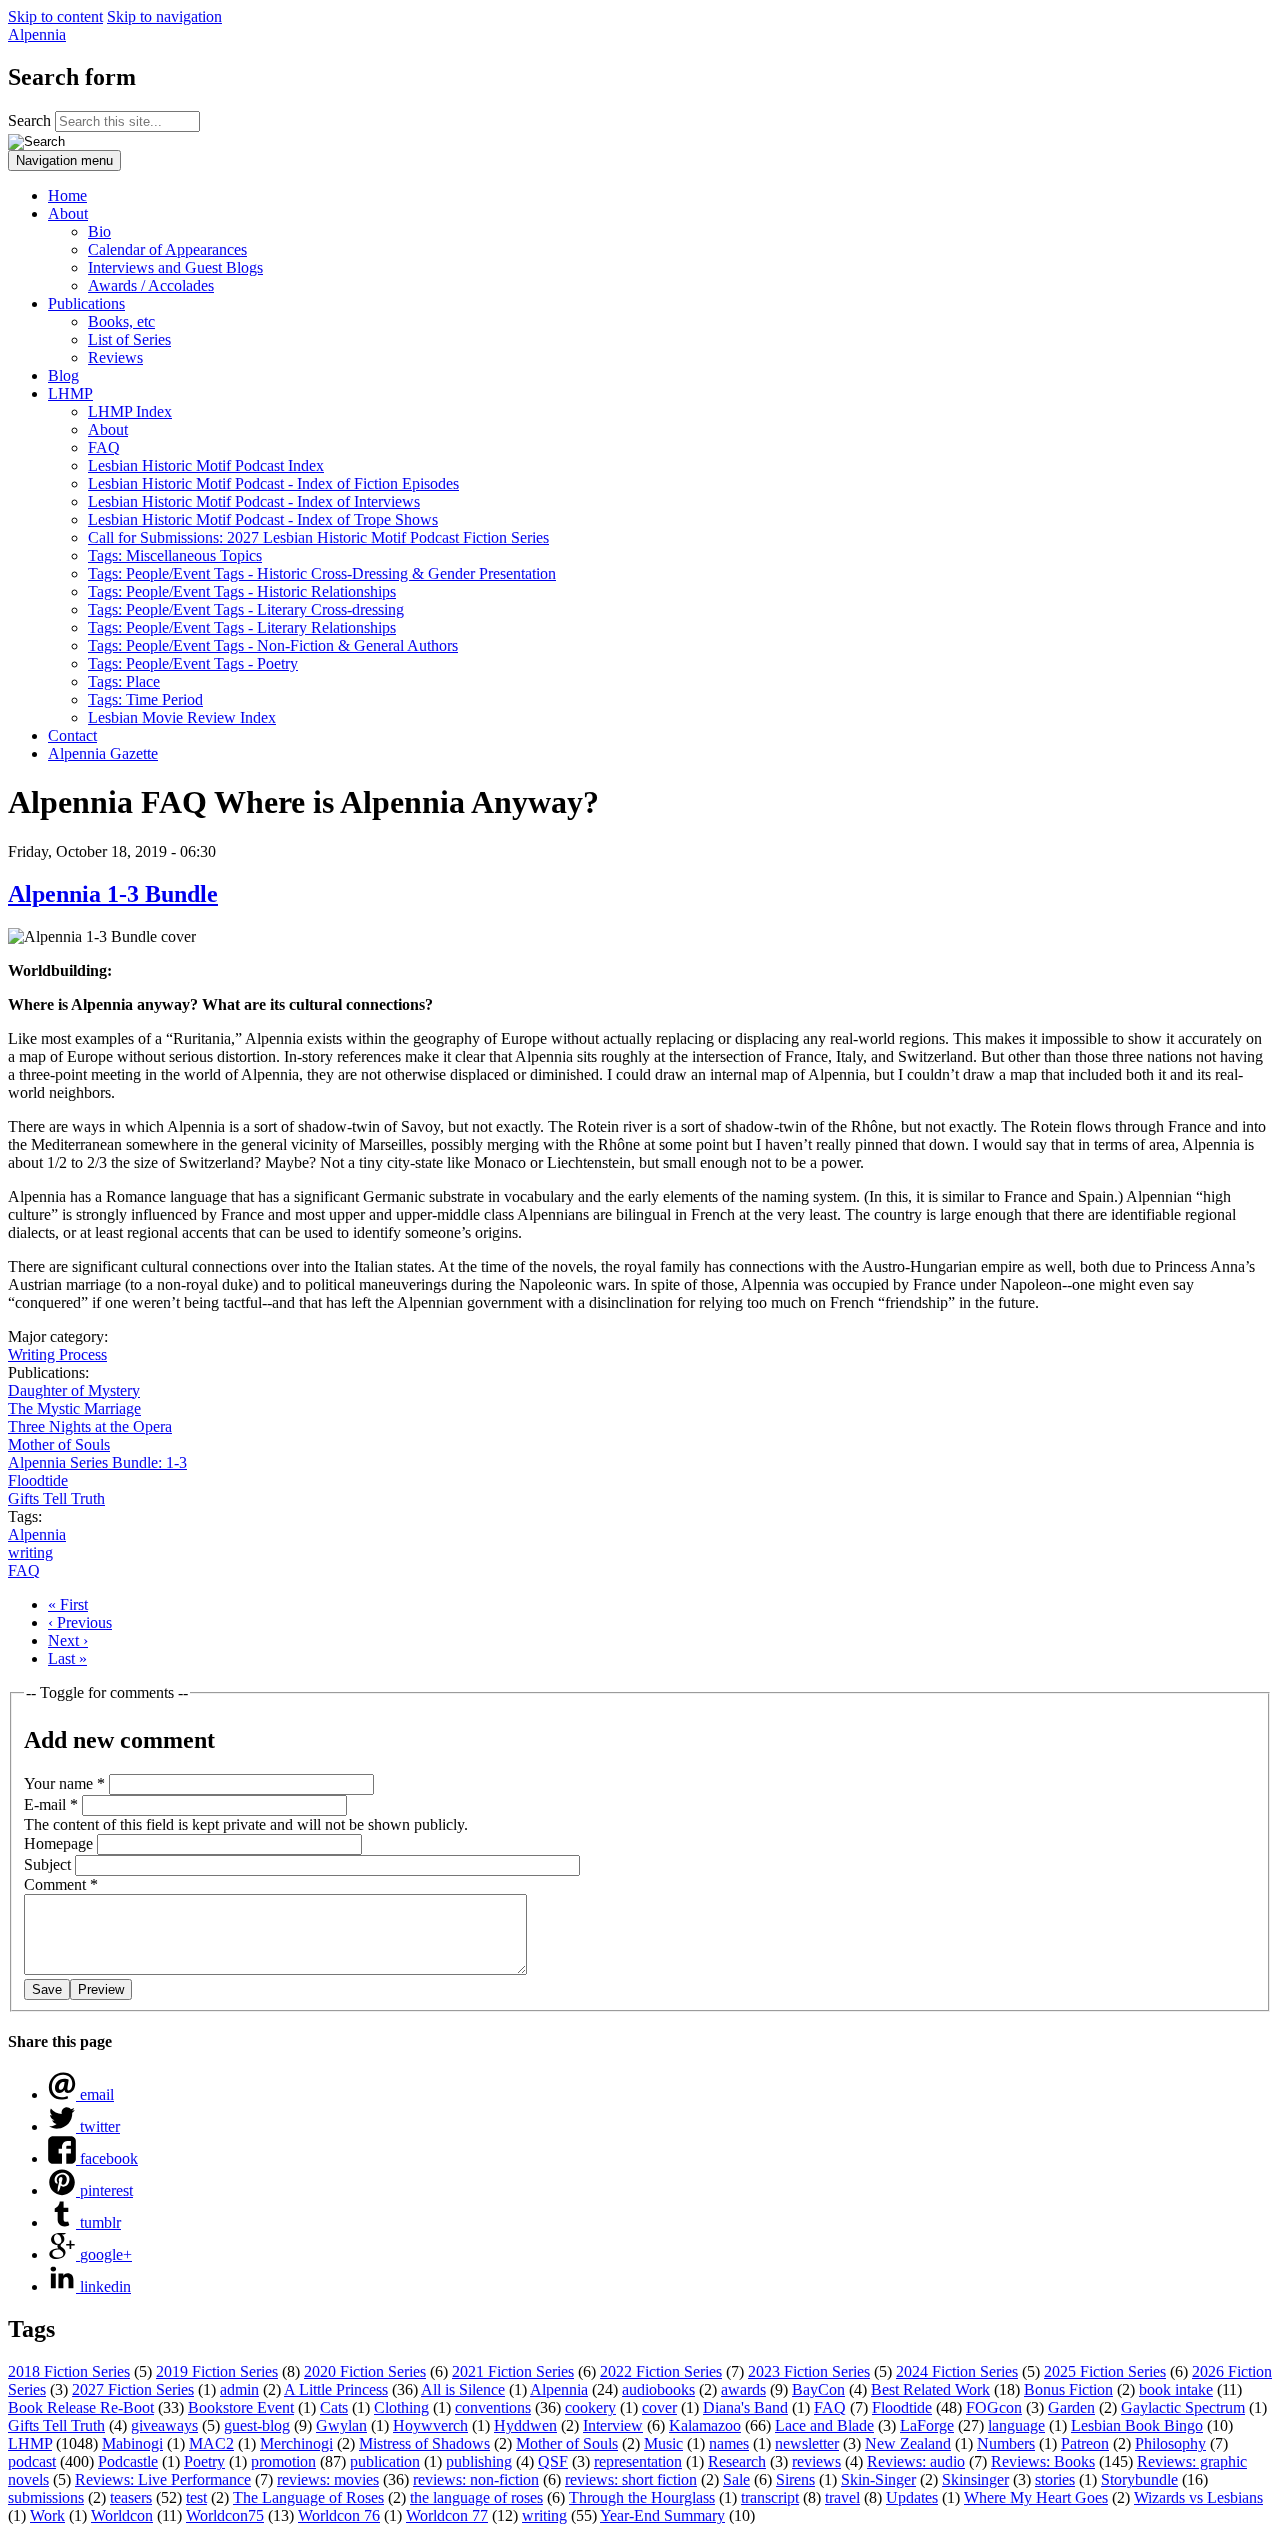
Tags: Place (124, 681)
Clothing (401, 2407)
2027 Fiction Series (133, 2389)
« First (68, 1604)
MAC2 (211, 2443)
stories (1055, 2479)
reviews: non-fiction (476, 2479)
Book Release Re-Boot (81, 2407)
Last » (67, 1658)
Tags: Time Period (145, 699)
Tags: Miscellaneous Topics (175, 555)
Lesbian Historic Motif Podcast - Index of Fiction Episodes (273, 483)
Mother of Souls (59, 1444)
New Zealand (908, 2443)
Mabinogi (132, 2443)
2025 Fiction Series (1105, 2371)
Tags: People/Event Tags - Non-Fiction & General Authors (273, 645)
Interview (613, 2425)
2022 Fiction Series (661, 2371)
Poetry (204, 2461)
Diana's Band (745, 2407)
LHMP (70, 393)
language (1016, 2425)
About (68, 213)
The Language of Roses (308, 2497)
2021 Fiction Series (513, 2371)
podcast (32, 2461)
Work (47, 2515)
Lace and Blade (824, 2425)
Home (67, 195)
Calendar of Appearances (167, 249)
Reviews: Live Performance (163, 2479)
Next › (68, 1640)
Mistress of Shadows (424, 2443)
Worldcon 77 (447, 2515)
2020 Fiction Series (365, 2371)
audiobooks (658, 2389)
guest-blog (257, 2425)
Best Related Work (930, 2389)
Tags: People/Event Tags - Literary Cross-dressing (246, 609)
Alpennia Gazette (103, 753)
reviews (816, 2461)
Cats (334, 2407)
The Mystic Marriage (74, 1408)
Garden (1071, 2407)
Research (737, 2461)
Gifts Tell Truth (56, 1498)
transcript (770, 2497)
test (196, 2497)
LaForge (927, 2425)
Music (663, 2443)
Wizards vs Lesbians (1198, 2497)
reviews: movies (328, 2479)
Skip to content (55, 16)
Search (31, 120)
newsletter (807, 2443)
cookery (590, 2407)
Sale (736, 2479)
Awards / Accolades (151, 285)
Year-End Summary (662, 2515)
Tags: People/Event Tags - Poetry (193, 663)
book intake (1176, 2389)
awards (743, 2389)
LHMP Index (130, 411)
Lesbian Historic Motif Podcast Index (206, 465)
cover (659, 2407)
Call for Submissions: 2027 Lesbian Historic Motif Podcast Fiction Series (318, 537)
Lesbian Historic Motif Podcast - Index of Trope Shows (263, 519)
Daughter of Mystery (74, 1390)
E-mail (51, 1804)
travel (842, 2497)
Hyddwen (525, 2425)
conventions (493, 2407)
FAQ (104, 447)
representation (638, 2461)
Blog (63, 375)
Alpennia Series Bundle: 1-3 (97, 1462)
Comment (61, 1884)
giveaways (164, 2425)
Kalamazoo (705, 2425)
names (729, 2443)
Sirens (795, 2479)
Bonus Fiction (1068, 2389)
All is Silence (463, 2389)
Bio (99, 231)
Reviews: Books (1043, 2461)
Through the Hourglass (642, 2497)
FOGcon (994, 2407)
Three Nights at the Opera (90, 1426)
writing (30, 1552)
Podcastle (128, 2461)
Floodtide (38, 1480)
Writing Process (57, 1354)
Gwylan (341, 2425)
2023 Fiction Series (809, 2371)
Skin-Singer (878, 2479)
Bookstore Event (241, 2407)
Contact (72, 735)
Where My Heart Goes (1036, 2497)
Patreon (1085, 2443)
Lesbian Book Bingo (1137, 2425)
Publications (86, 303)
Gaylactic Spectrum (1183, 2407)
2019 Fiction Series (217, 2371)
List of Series (129, 339)
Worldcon (122, 2515)
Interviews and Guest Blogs (175, 267)
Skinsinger (975, 2479)
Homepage (60, 1843)
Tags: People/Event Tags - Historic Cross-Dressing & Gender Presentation (322, 573)
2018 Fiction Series (69, 2371)
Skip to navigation (164, 16)
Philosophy (1170, 2443)
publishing (479, 2461)
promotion (283, 2461)
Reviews (115, 357)
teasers (131, 2497)
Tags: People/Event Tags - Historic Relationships (242, 591)
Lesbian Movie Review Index (182, 717)
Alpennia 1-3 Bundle (113, 894)
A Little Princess (336, 2389)
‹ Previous (80, 1622)
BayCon (818, 2389)
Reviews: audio (916, 2461)
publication (385, 2461)
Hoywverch (430, 2425)
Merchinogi (296, 2443)
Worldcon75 (225, 2515)
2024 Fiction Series (957, 2371)
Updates (912, 2497)
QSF (553, 2461)
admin (239, 2389)
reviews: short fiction (631, 2479)
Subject (49, 1864)
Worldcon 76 (339, 2515)
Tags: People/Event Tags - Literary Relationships (242, 627)
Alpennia (37, 34)
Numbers (1006, 2443)
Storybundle (1139, 2479)
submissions (46, 2497)
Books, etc (121, 321)
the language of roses (476, 2497)
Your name (64, 1783)
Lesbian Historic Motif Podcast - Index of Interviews (254, 501)
